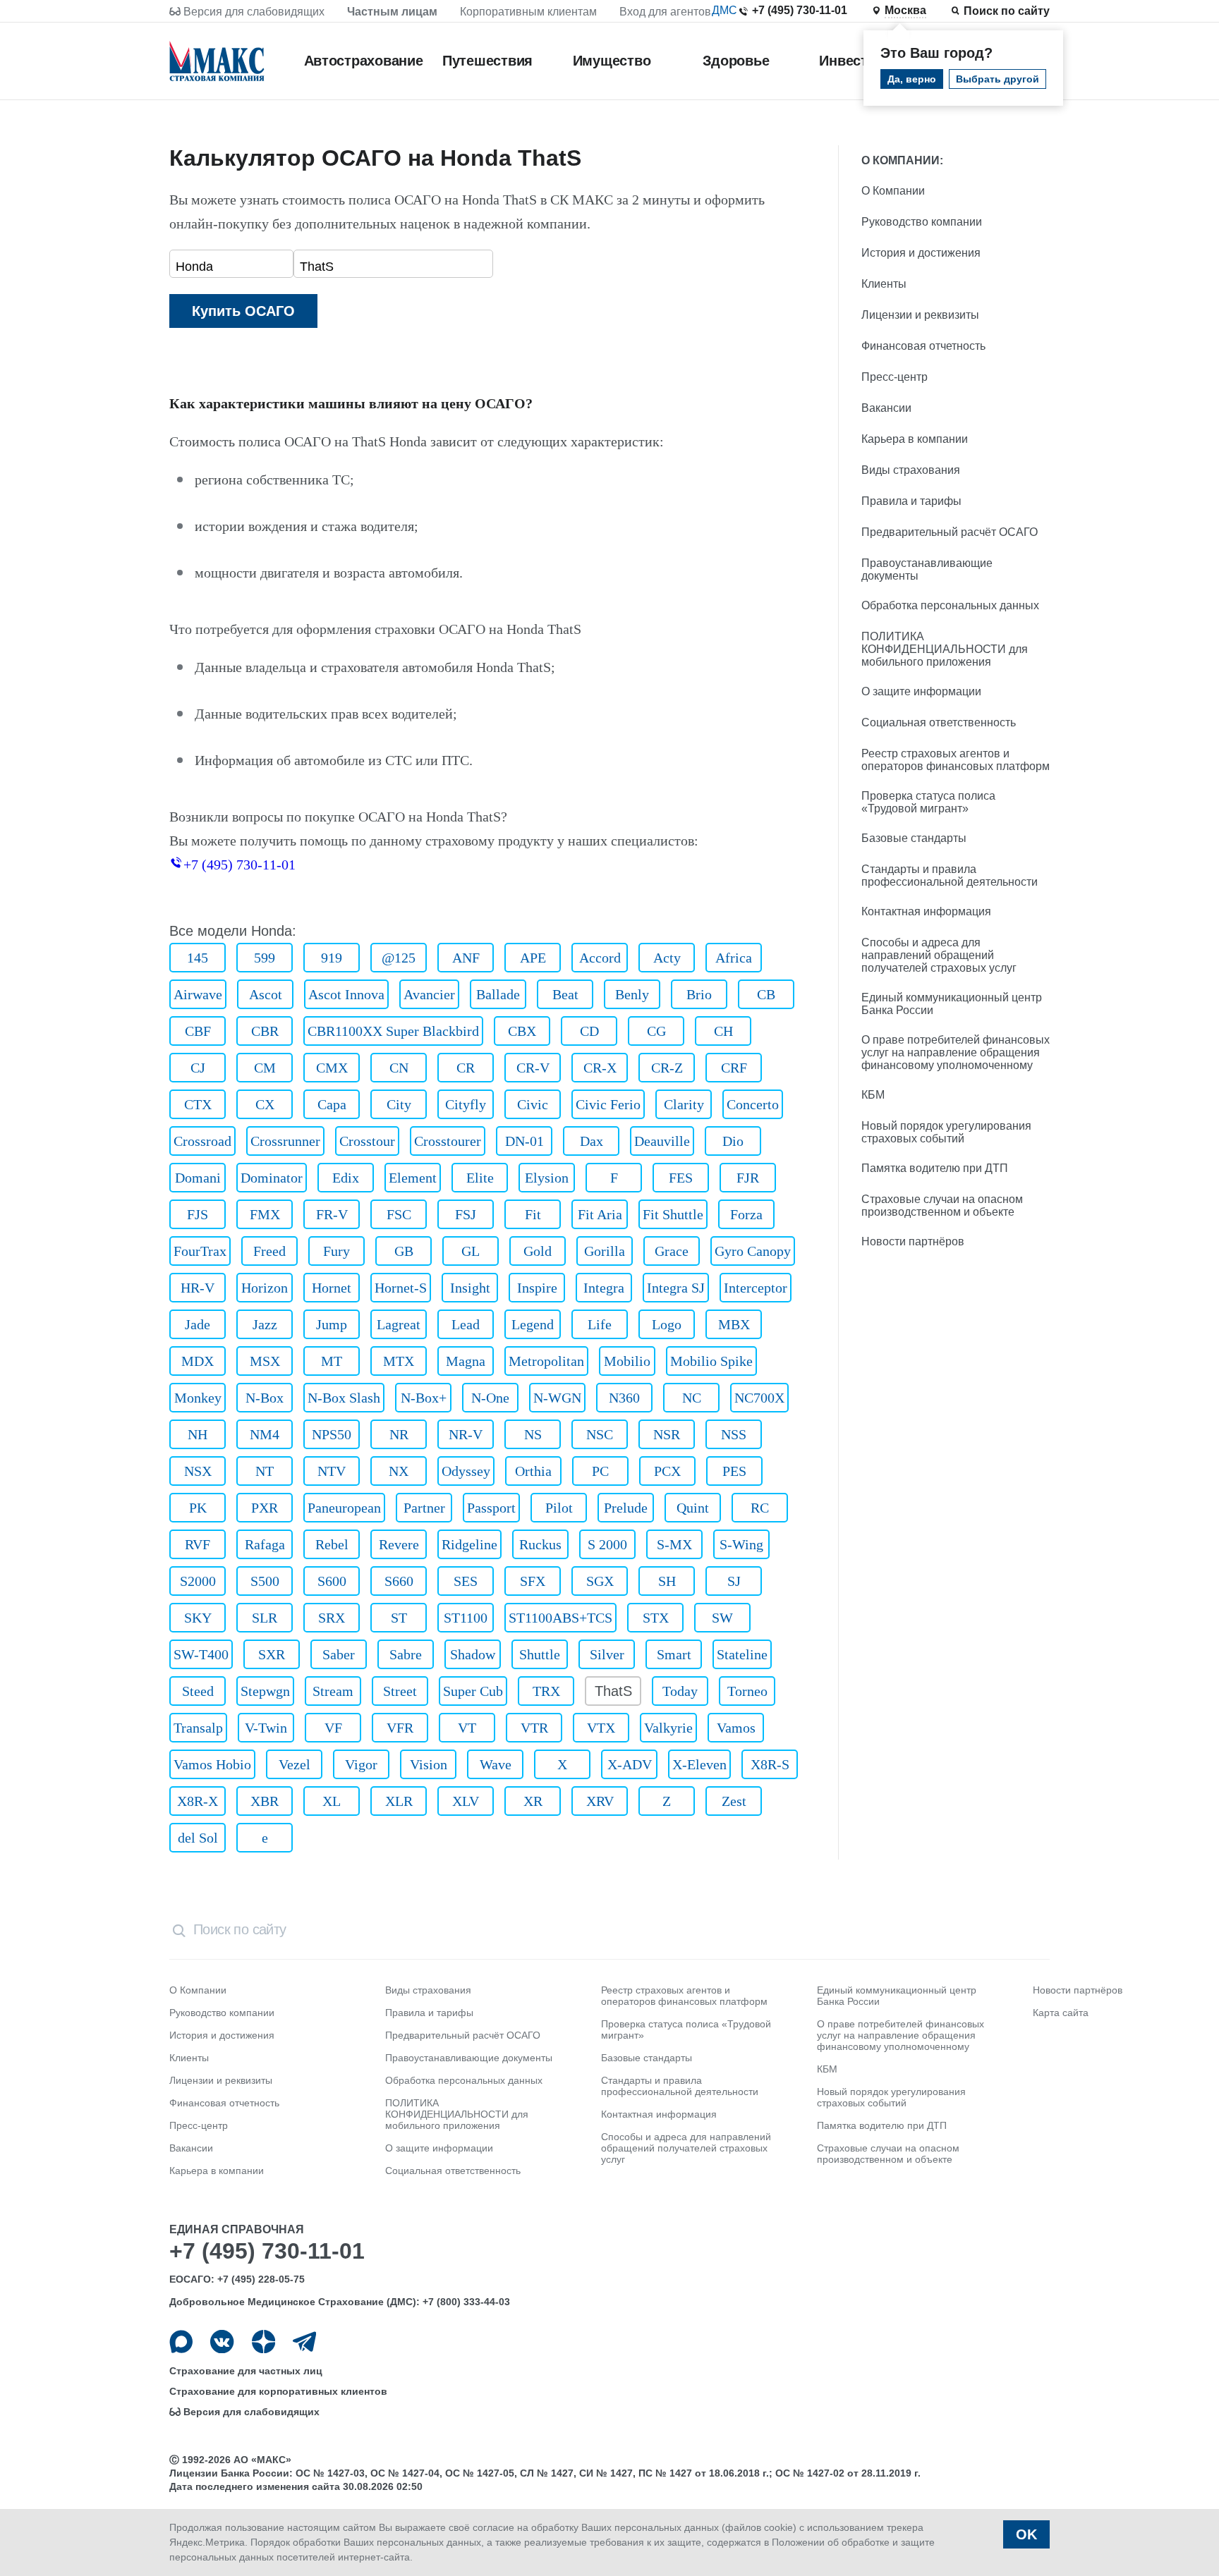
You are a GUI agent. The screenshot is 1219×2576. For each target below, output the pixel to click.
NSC (600, 1434)
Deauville (662, 1141)
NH (198, 1434)
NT (265, 1471)
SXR (272, 1654)
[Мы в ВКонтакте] (222, 2342)
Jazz (265, 1324)
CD (589, 1031)
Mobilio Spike (711, 1361)
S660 (399, 1581)
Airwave (198, 994)
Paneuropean (344, 1508)
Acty (667, 958)
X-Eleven (699, 1764)
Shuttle (540, 1654)
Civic (533, 1104)
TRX (546, 1691)
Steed (198, 1691)
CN (399, 1068)
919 (332, 958)
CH (723, 1031)
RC (760, 1508)
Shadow (473, 1654)
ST (399, 1618)
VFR (400, 1728)
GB (404, 1251)
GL (471, 1251)
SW (722, 1618)
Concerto (753, 1104)
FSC (399, 1214)
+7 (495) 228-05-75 (261, 2279)
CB (766, 994)
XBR (265, 1801)
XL (332, 1801)
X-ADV (630, 1764)
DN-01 (524, 1141)
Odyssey (466, 1471)
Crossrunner (285, 1141)
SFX (533, 1581)
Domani (198, 1178)
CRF (734, 1068)
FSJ (466, 1214)
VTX (601, 1728)
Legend (533, 1324)
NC (692, 1398)
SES (466, 1581)
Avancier (429, 994)
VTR (534, 1728)
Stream (333, 1691)
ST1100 (466, 1618)
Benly (632, 994)
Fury (336, 1251)
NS (533, 1434)
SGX (600, 1581)
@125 (399, 958)
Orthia (533, 1471)
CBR (265, 1031)
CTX (198, 1104)
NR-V (466, 1434)
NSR (667, 1434)
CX (265, 1104)
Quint (693, 1508)
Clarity (684, 1104)
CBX (522, 1031)
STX (656, 1618)
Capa (332, 1104)
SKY (198, 1618)
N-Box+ (424, 1398)
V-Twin (266, 1728)
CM (265, 1068)
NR (399, 1434)
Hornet (332, 1288)
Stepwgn (265, 1691)
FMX (265, 1214)
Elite (480, 1178)
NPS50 (332, 1434)
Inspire (537, 1288)
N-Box (265, 1398)
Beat (565, 994)
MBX (734, 1324)
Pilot (559, 1508)
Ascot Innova (346, 994)
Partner (424, 1508)
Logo (667, 1324)
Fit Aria (600, 1214)
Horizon (265, 1288)
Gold (538, 1251)
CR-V (533, 1068)
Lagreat (399, 1324)
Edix (346, 1178)
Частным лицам (392, 12)
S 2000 (607, 1544)
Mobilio (627, 1361)
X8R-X (198, 1801)
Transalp (198, 1728)
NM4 (265, 1434)
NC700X (759, 1398)
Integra (604, 1288)
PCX (667, 1471)
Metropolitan (546, 1361)
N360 (624, 1398)
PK (198, 1508)
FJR (748, 1178)
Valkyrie (668, 1728)
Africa (734, 958)
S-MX (674, 1544)
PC (600, 1471)
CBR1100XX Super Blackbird (393, 1031)
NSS (734, 1434)
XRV (600, 1801)
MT (332, 1361)
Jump (332, 1324)
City (399, 1104)
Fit (533, 1214)
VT (467, 1728)
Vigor (361, 1764)
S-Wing (741, 1544)
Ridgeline (469, 1544)
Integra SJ (676, 1288)
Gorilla (605, 1251)
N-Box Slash (344, 1398)
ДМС (724, 10)
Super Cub (473, 1691)
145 (198, 958)
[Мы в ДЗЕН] (263, 2342)
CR (466, 1068)
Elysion (547, 1178)
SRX (332, 1618)
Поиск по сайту (1007, 11)
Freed (269, 1251)
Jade (198, 1324)
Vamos (736, 1728)
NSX (198, 1471)
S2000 (198, 1581)
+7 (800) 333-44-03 (466, 2302)
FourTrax (200, 1251)
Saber (339, 1654)
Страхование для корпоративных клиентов (278, 2391)
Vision (429, 1764)
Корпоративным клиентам (528, 12)
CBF (198, 1031)
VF (333, 1728)
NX (399, 1471)
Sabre (406, 1654)
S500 (265, 1581)
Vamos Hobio (212, 1764)
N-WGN (557, 1398)
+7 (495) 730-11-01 (800, 10)
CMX (332, 1068)
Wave (496, 1764)
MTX (399, 1361)
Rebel (332, 1544)
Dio (733, 1141)
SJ (734, 1581)
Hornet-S (401, 1288)
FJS (198, 1214)
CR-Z (667, 1068)
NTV (332, 1471)
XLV (466, 1801)
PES (734, 1471)
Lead (466, 1324)
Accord (600, 958)
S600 (332, 1581)
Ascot (266, 994)
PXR (265, 1508)
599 (265, 958)
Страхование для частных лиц (246, 2371)
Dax (592, 1141)
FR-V (332, 1214)
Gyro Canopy (753, 1251)
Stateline (742, 1654)
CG (656, 1031)
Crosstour (367, 1141)
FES (681, 1178)
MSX (265, 1361)
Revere (399, 1544)
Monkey (198, 1398)
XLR (399, 1801)
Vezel (295, 1764)
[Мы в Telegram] (304, 2342)
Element (413, 1178)
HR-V (198, 1288)
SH (667, 1581)
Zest (734, 1801)
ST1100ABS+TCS (560, 1618)
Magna (466, 1361)
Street (400, 1691)
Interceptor (756, 1288)
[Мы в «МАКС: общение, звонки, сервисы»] (181, 2342)
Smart (674, 1654)
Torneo (747, 1691)
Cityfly (466, 1104)
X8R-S (770, 1764)
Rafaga (265, 1544)
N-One (490, 1398)
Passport (491, 1508)
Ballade (498, 994)
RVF (198, 1544)
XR (533, 1801)
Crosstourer (448, 1141)
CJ (198, 1068)
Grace (672, 1251)
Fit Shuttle (673, 1214)
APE (533, 958)
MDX (198, 1361)
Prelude (626, 1508)
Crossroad (202, 1141)
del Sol (198, 1838)
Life (600, 1324)
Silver (607, 1654)
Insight (470, 1288)
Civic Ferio (608, 1104)
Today (680, 1691)
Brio (699, 994)
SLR (265, 1618)
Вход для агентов (665, 12)
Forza (746, 1214)
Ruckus (540, 1544)
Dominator (272, 1178)
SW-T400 (201, 1654)
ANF (466, 958)
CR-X (600, 1068)
